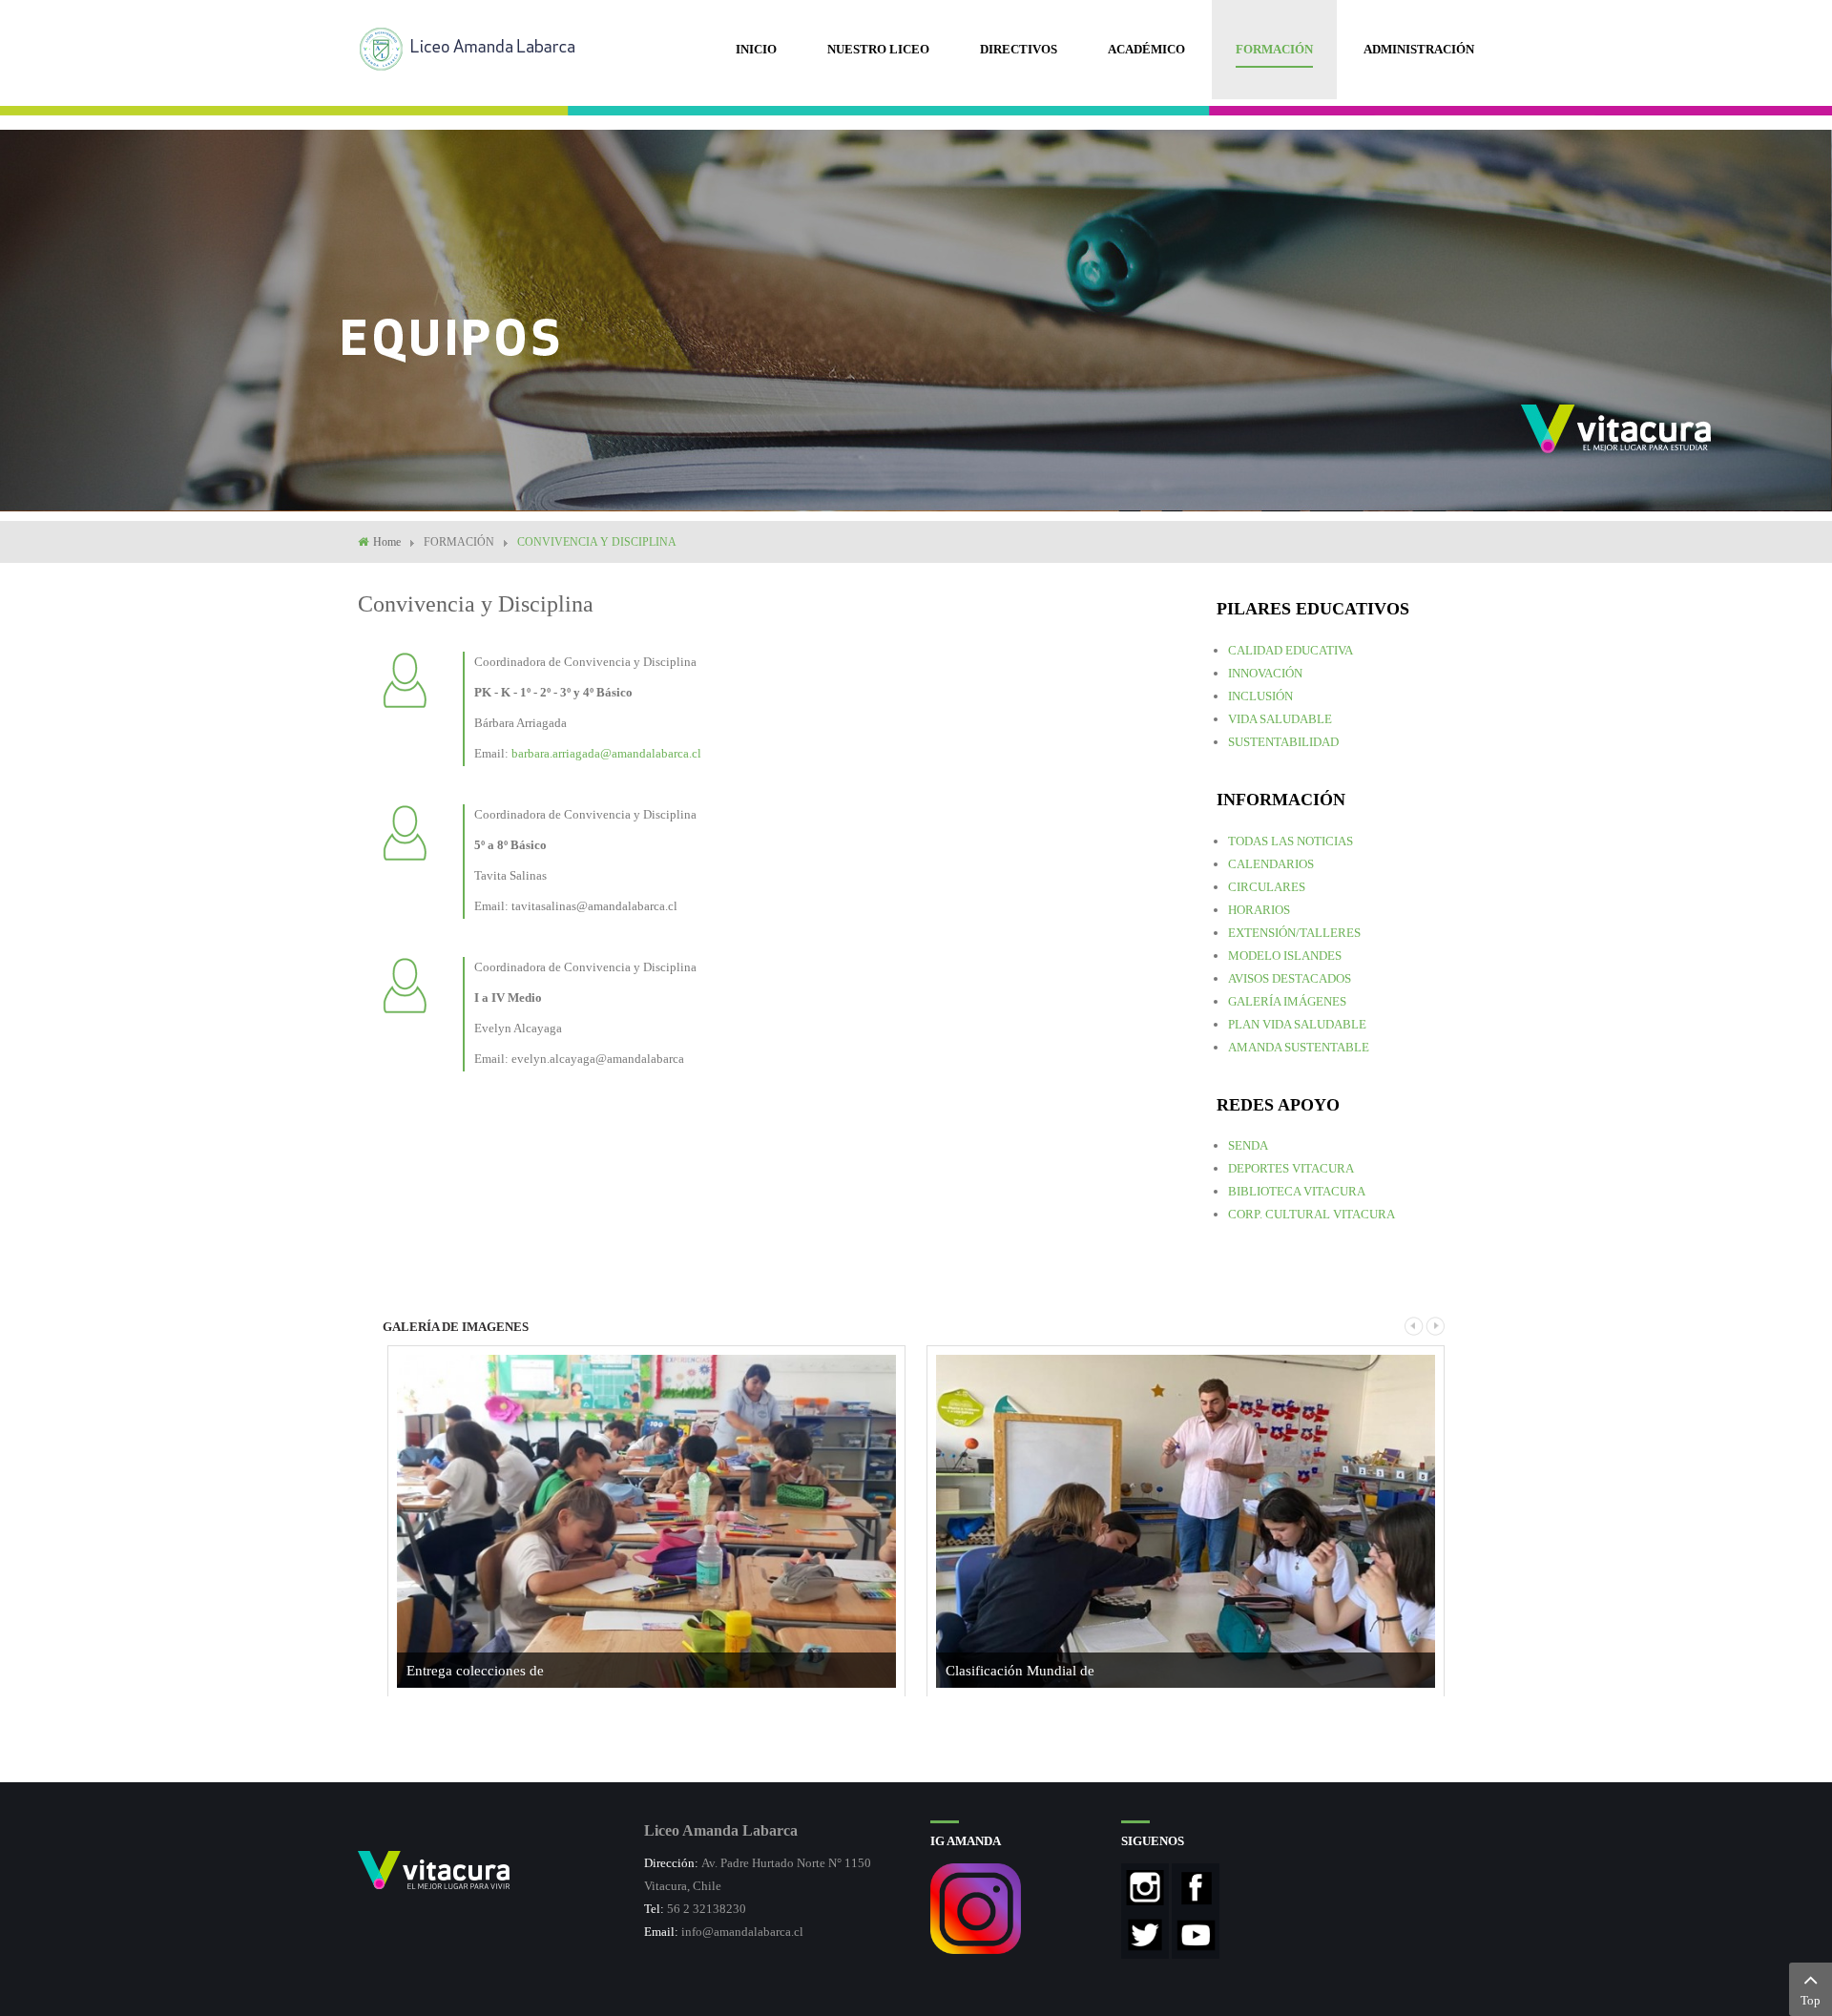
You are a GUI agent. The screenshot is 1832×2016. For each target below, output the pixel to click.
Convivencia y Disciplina (476, 604)
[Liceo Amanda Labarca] (475, 47)
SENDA (1248, 1145)
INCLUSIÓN (1260, 696)
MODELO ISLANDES (1285, 956)
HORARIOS (1259, 910)
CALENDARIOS (1271, 864)
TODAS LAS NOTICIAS (1291, 841)
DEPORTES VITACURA (1291, 1168)
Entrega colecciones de (475, 1671)
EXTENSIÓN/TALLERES (1294, 933)
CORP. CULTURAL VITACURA (1312, 1214)
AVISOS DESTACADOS (1290, 978)
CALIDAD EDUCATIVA (1291, 650)
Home (387, 542)
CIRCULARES (1267, 887)
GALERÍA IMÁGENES (1287, 1001)
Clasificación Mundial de (1020, 1671)
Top (1811, 2000)
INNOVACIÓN (1265, 673)
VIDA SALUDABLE (1280, 719)
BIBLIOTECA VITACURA (1297, 1191)
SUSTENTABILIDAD (1283, 742)
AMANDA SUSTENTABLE (1299, 1047)
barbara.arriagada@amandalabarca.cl (606, 753)
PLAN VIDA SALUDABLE (1297, 1024)
